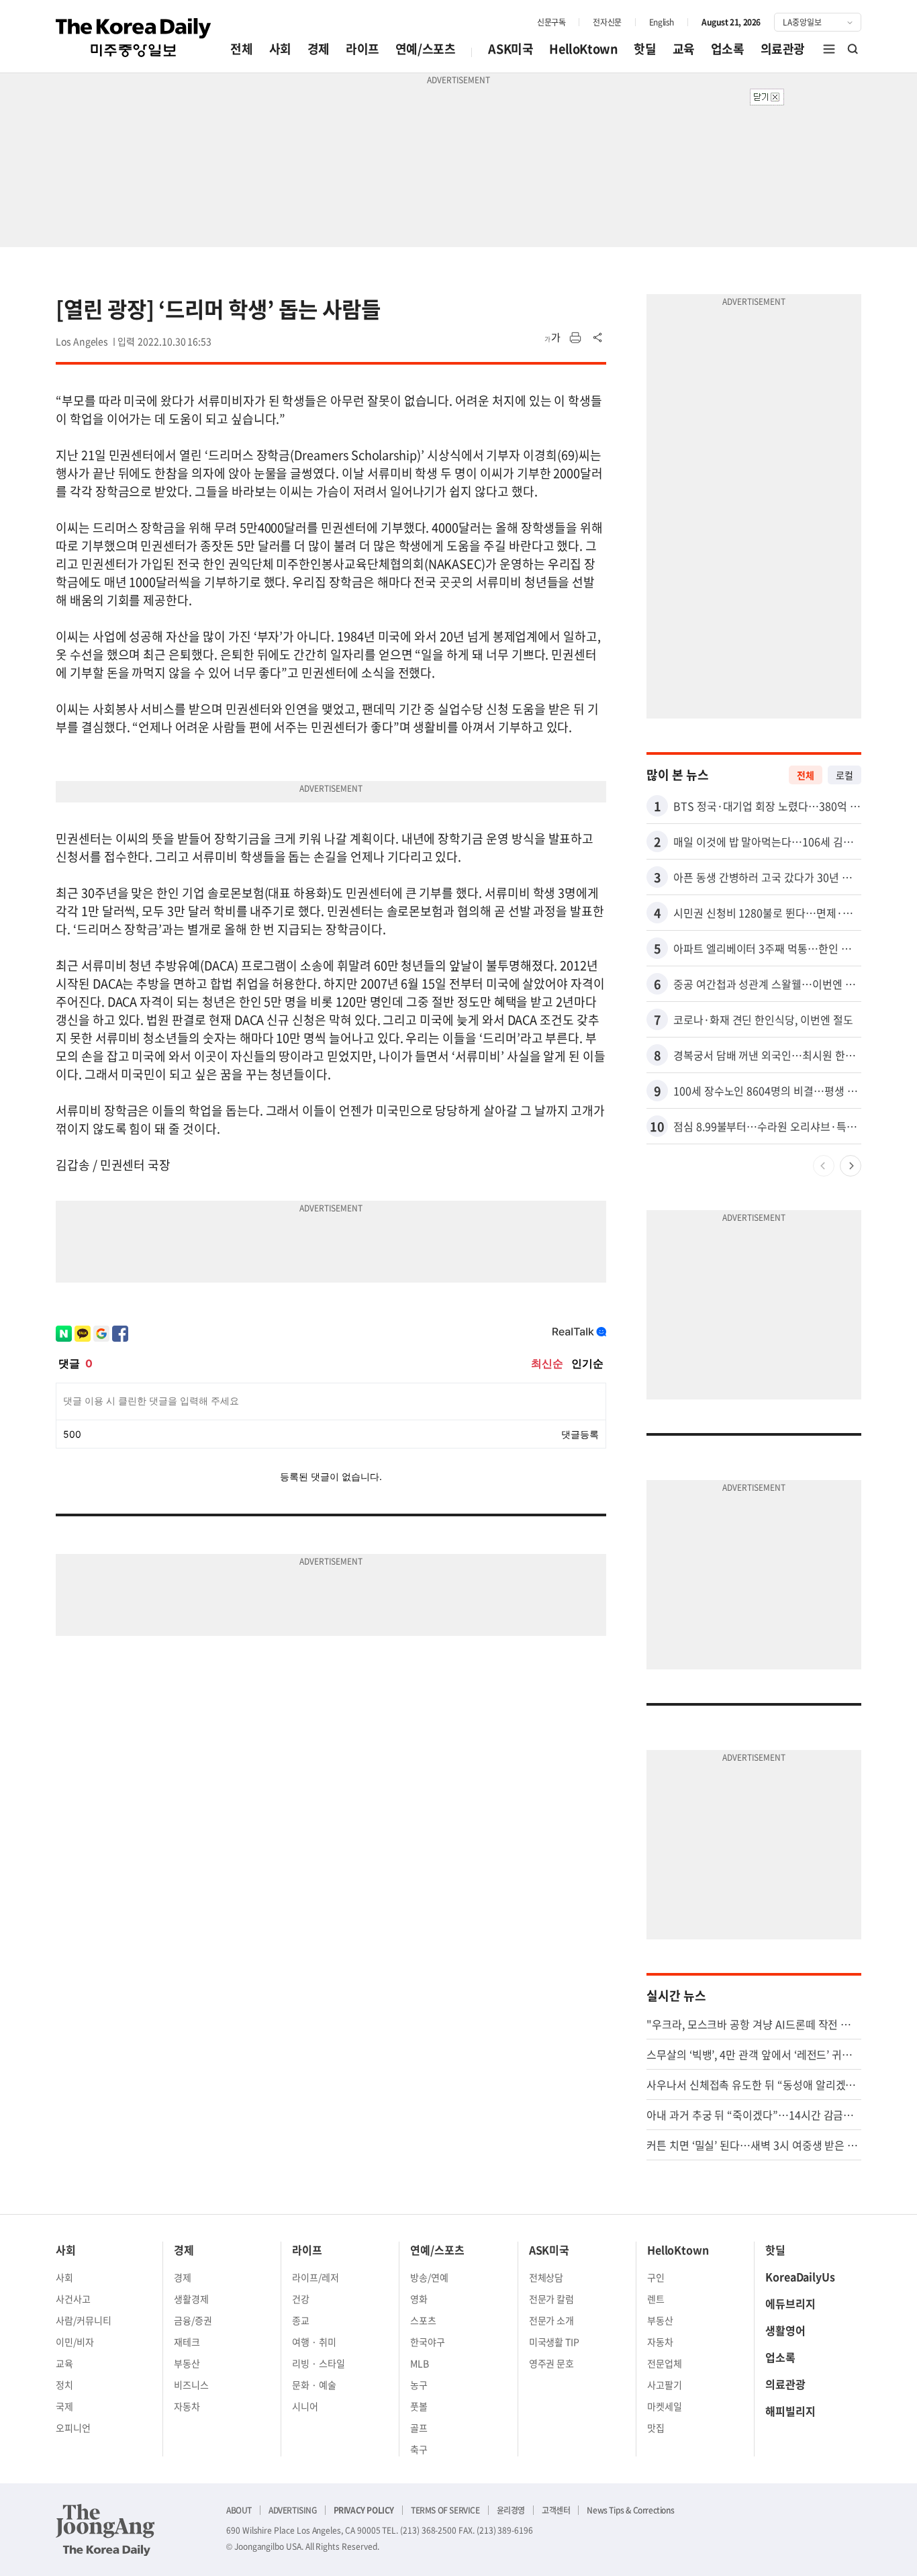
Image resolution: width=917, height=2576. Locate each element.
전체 (241, 49)
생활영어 (785, 2330)
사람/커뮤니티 (84, 2320)
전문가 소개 (552, 2320)
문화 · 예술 (314, 2385)
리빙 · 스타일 (319, 2363)
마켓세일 (665, 2406)
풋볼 (419, 2406)
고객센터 (556, 2510)
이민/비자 (75, 2342)
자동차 (187, 2406)
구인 (656, 2277)
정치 (64, 2385)
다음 (851, 1166)
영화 (419, 2299)
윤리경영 (511, 2510)
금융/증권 (193, 2320)
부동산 (187, 2363)
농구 (419, 2385)
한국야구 (428, 2342)
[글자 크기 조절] (552, 338)
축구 (419, 2449)
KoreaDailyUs (800, 2276)
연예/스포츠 (426, 49)
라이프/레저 (316, 2277)
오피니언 (73, 2428)
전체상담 (546, 2277)
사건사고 (73, 2299)
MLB (420, 2363)
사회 (280, 49)
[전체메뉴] (829, 49)
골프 (419, 2428)
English (662, 22)
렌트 (656, 2299)
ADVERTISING (293, 2510)
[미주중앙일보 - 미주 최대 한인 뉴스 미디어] (134, 38)
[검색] (853, 49)
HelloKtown (583, 49)
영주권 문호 (552, 2363)
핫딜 (645, 49)
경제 (319, 49)
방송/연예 (429, 2277)
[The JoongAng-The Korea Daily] (105, 2530)
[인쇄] (575, 338)
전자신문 (607, 22)
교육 (684, 49)
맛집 (656, 2428)
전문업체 (665, 2363)
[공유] (598, 338)
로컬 (844, 775)
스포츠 (423, 2320)
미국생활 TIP (554, 2342)
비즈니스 (191, 2385)
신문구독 (551, 22)
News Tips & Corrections (630, 2510)
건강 (301, 2299)
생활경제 (191, 2299)
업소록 (728, 49)
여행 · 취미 (314, 2342)
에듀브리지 (790, 2303)
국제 (64, 2406)
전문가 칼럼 (552, 2299)
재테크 (187, 2342)
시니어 (305, 2406)
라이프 (363, 49)
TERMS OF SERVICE (445, 2510)
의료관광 (783, 49)
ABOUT (239, 2510)
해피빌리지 (790, 2411)
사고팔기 (665, 2385)
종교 (301, 2320)
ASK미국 (511, 49)
